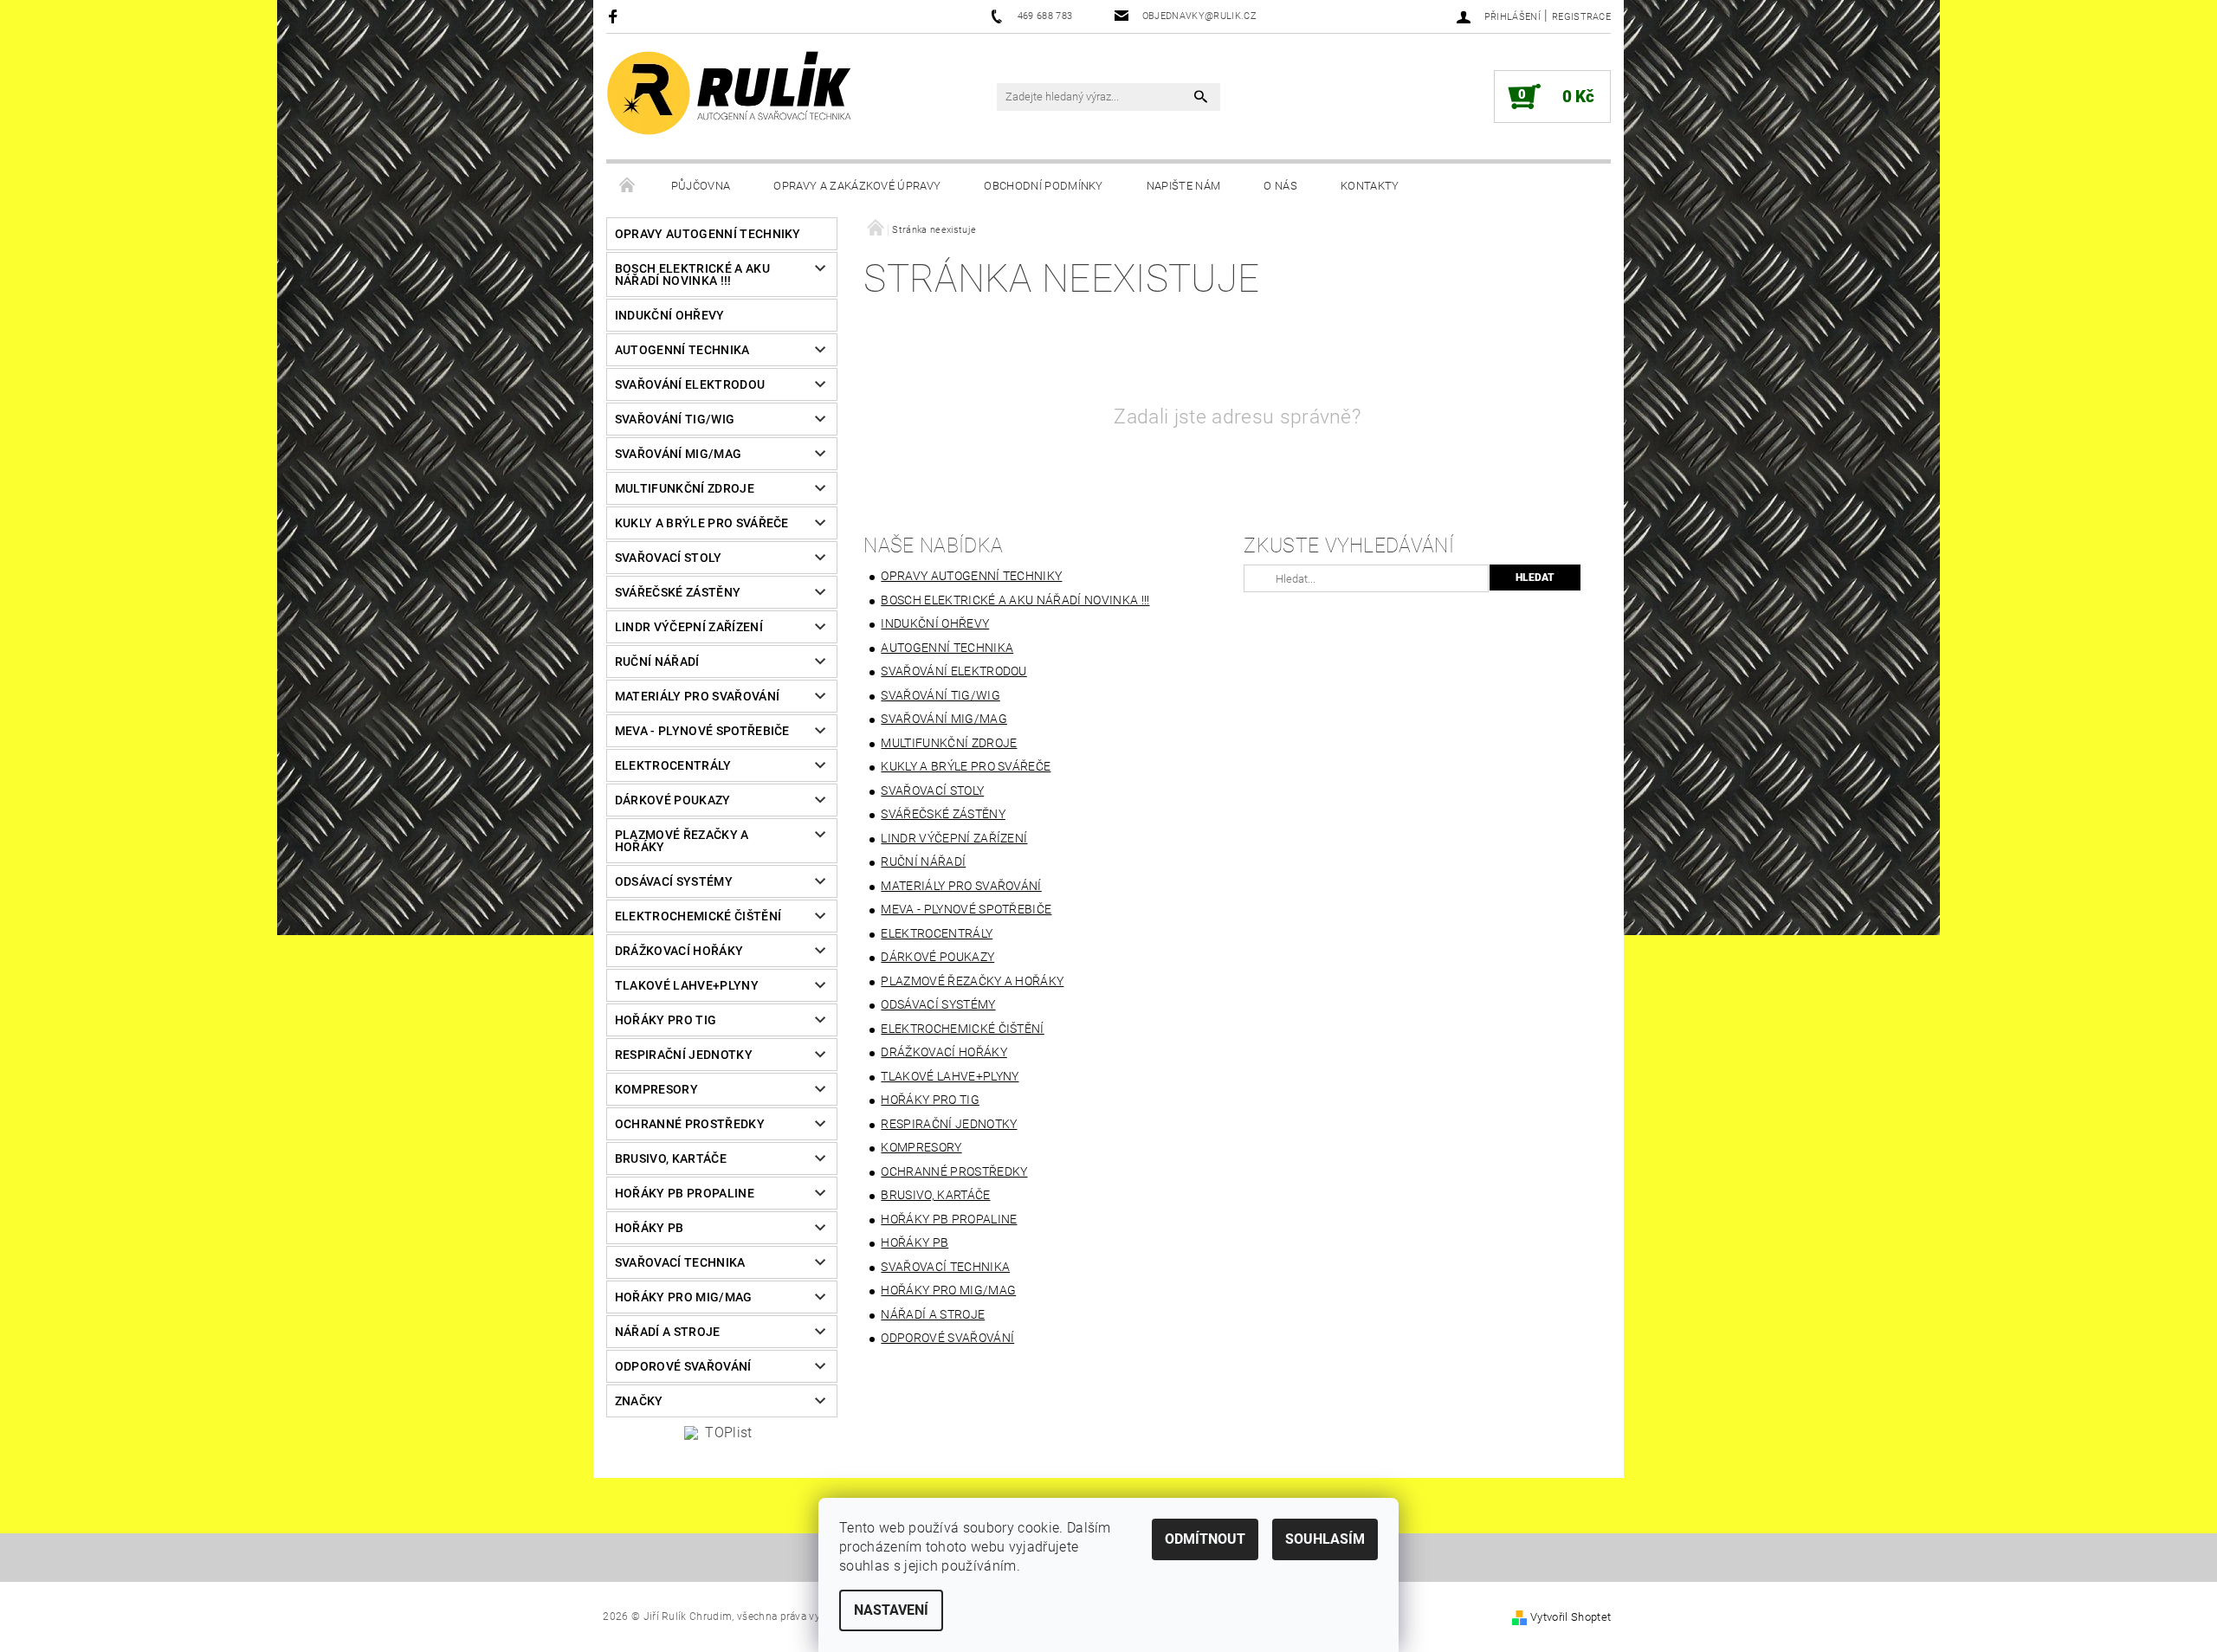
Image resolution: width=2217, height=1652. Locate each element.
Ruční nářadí (657, 661)
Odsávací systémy (674, 881)
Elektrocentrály (673, 765)
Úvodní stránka (628, 186)
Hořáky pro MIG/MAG (684, 1297)
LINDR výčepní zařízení (689, 627)
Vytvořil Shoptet (1571, 1617)
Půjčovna (701, 186)
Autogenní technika (682, 350)
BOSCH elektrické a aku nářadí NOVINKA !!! (692, 274)
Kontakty (1370, 186)
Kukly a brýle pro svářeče (702, 523)
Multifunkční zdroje (685, 488)
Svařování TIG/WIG (675, 419)
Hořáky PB (650, 1228)
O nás (1280, 186)
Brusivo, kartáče (671, 1158)
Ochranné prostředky (690, 1124)
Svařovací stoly (669, 558)
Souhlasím (1325, 1539)
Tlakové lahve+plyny (687, 985)
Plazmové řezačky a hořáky (682, 841)
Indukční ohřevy (670, 315)
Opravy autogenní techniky (708, 234)
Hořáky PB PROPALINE (685, 1193)
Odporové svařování (683, 1366)
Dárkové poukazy (673, 800)
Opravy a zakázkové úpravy (857, 186)
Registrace (1581, 17)
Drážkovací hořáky (679, 951)
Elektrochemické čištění (698, 916)
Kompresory (656, 1089)
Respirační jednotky (684, 1055)
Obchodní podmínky (1043, 186)
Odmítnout (1205, 1539)
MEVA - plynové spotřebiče (702, 731)
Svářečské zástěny (678, 592)
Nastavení (891, 1610)
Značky (639, 1401)
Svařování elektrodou (690, 384)
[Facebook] (615, 16)
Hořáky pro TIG (666, 1020)
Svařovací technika (680, 1262)
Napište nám (1184, 186)
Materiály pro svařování (697, 696)
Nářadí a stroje (668, 1332)
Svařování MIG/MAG (678, 454)
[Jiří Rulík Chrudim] (730, 93)
